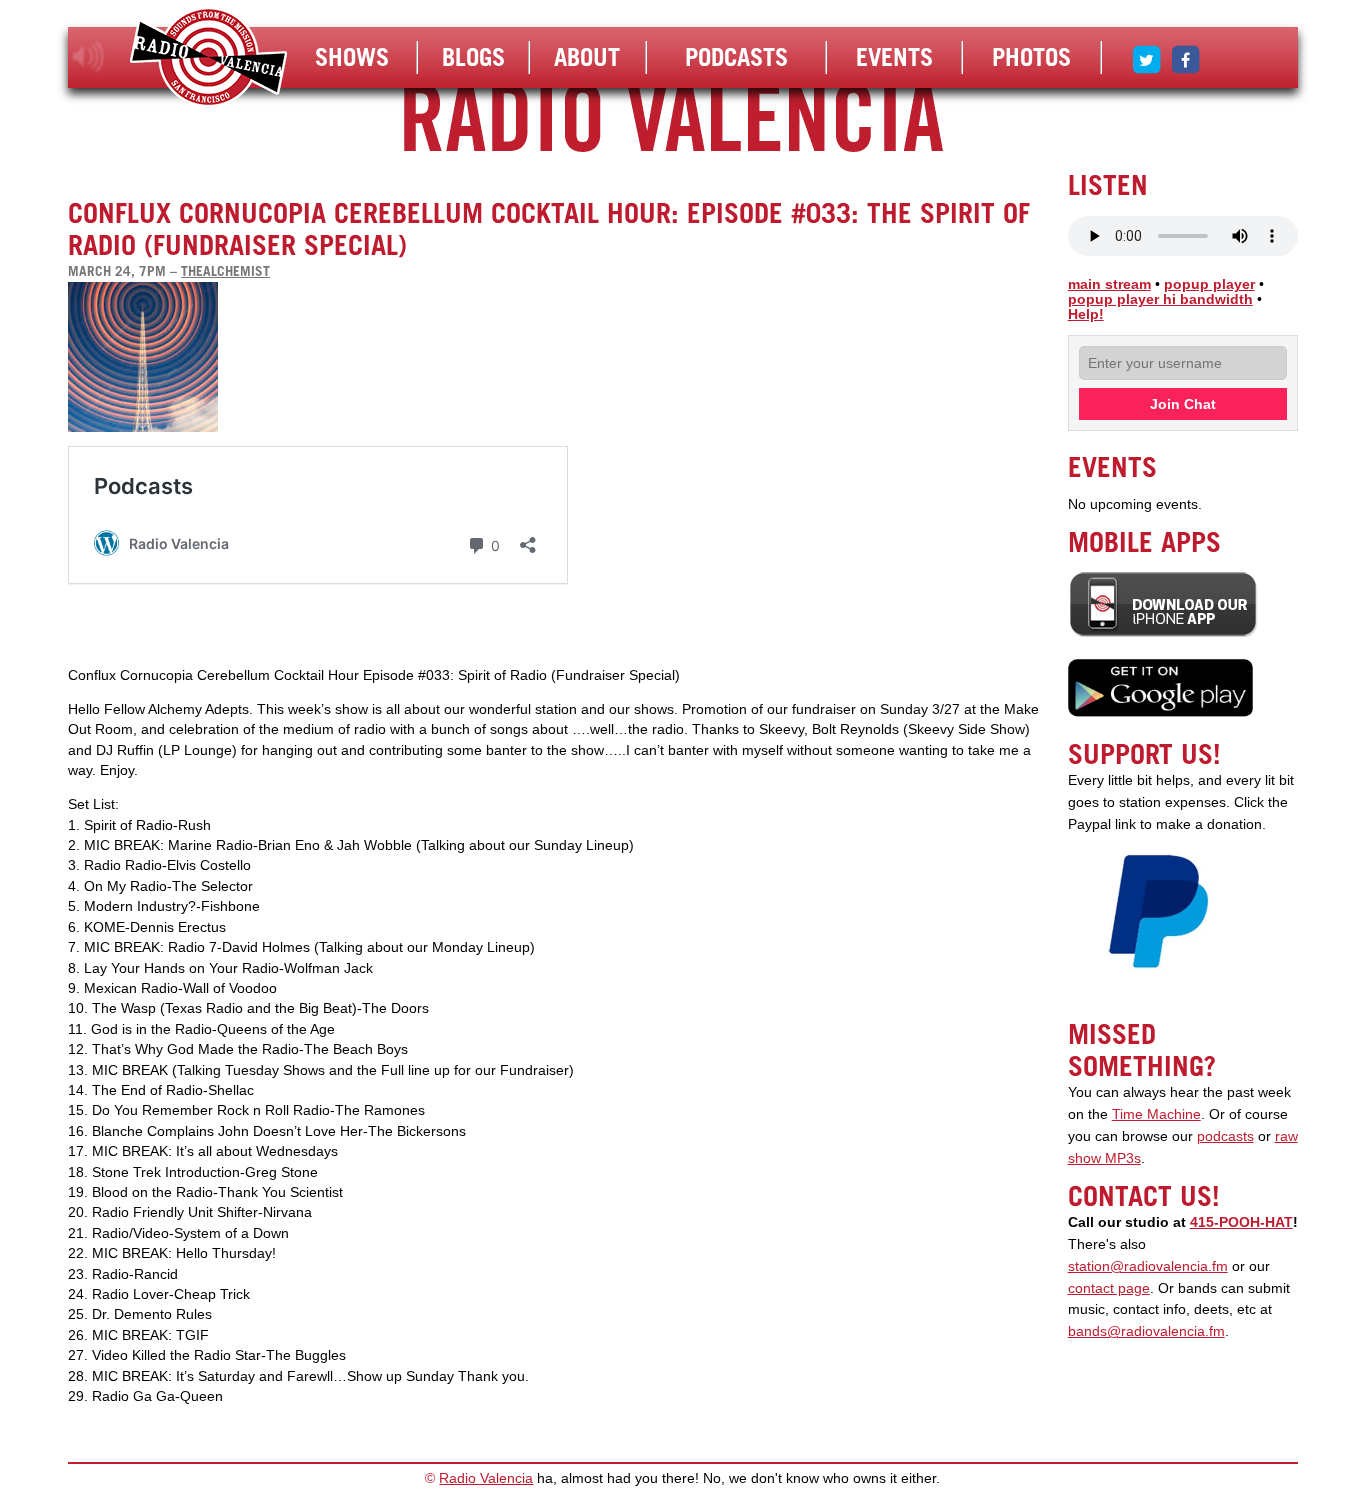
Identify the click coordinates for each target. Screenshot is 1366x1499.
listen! (88, 57)
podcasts (1225, 1136)
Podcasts (736, 57)
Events (894, 57)
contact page (1109, 1288)
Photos (1031, 57)
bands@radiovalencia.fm (1146, 1331)
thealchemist (225, 271)
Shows (352, 57)
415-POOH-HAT (1241, 1222)
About (587, 57)
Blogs (473, 57)
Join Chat (1183, 404)
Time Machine (1156, 1114)
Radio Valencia (486, 1478)
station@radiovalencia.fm (1148, 1266)
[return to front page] (208, 59)
